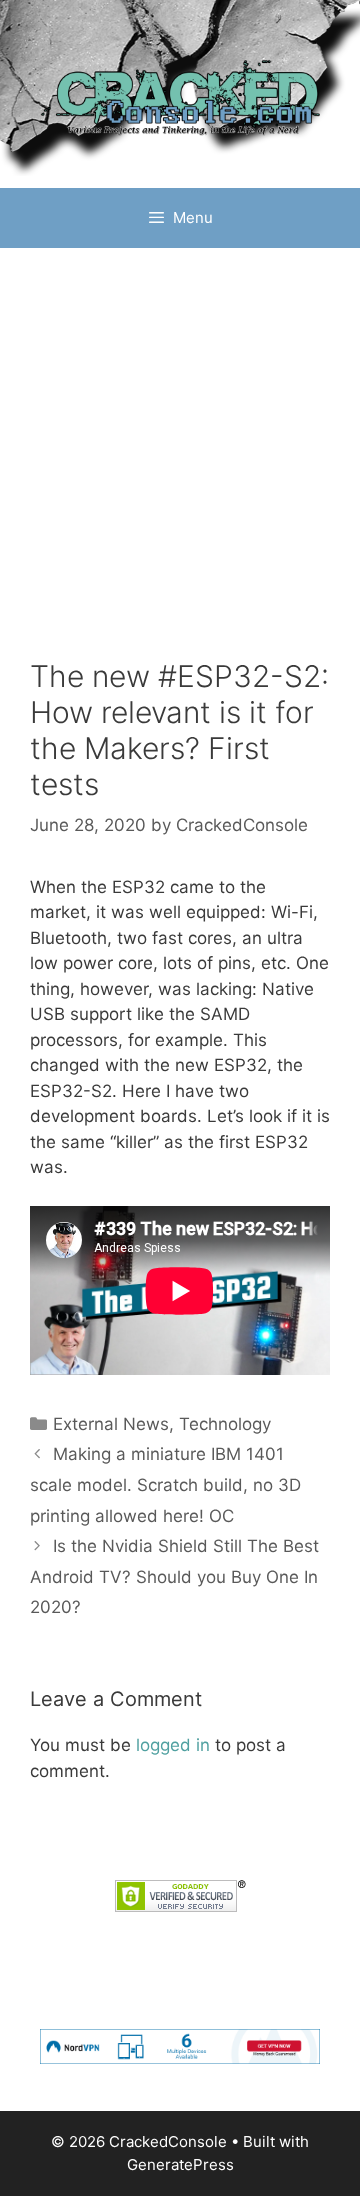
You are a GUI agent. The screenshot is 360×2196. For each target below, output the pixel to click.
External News (111, 1424)
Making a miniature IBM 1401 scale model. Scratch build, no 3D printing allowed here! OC (165, 1484)
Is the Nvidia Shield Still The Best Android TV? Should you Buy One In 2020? (174, 1576)
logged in (173, 1745)
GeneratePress (180, 2164)
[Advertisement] (180, 438)
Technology (225, 1424)
